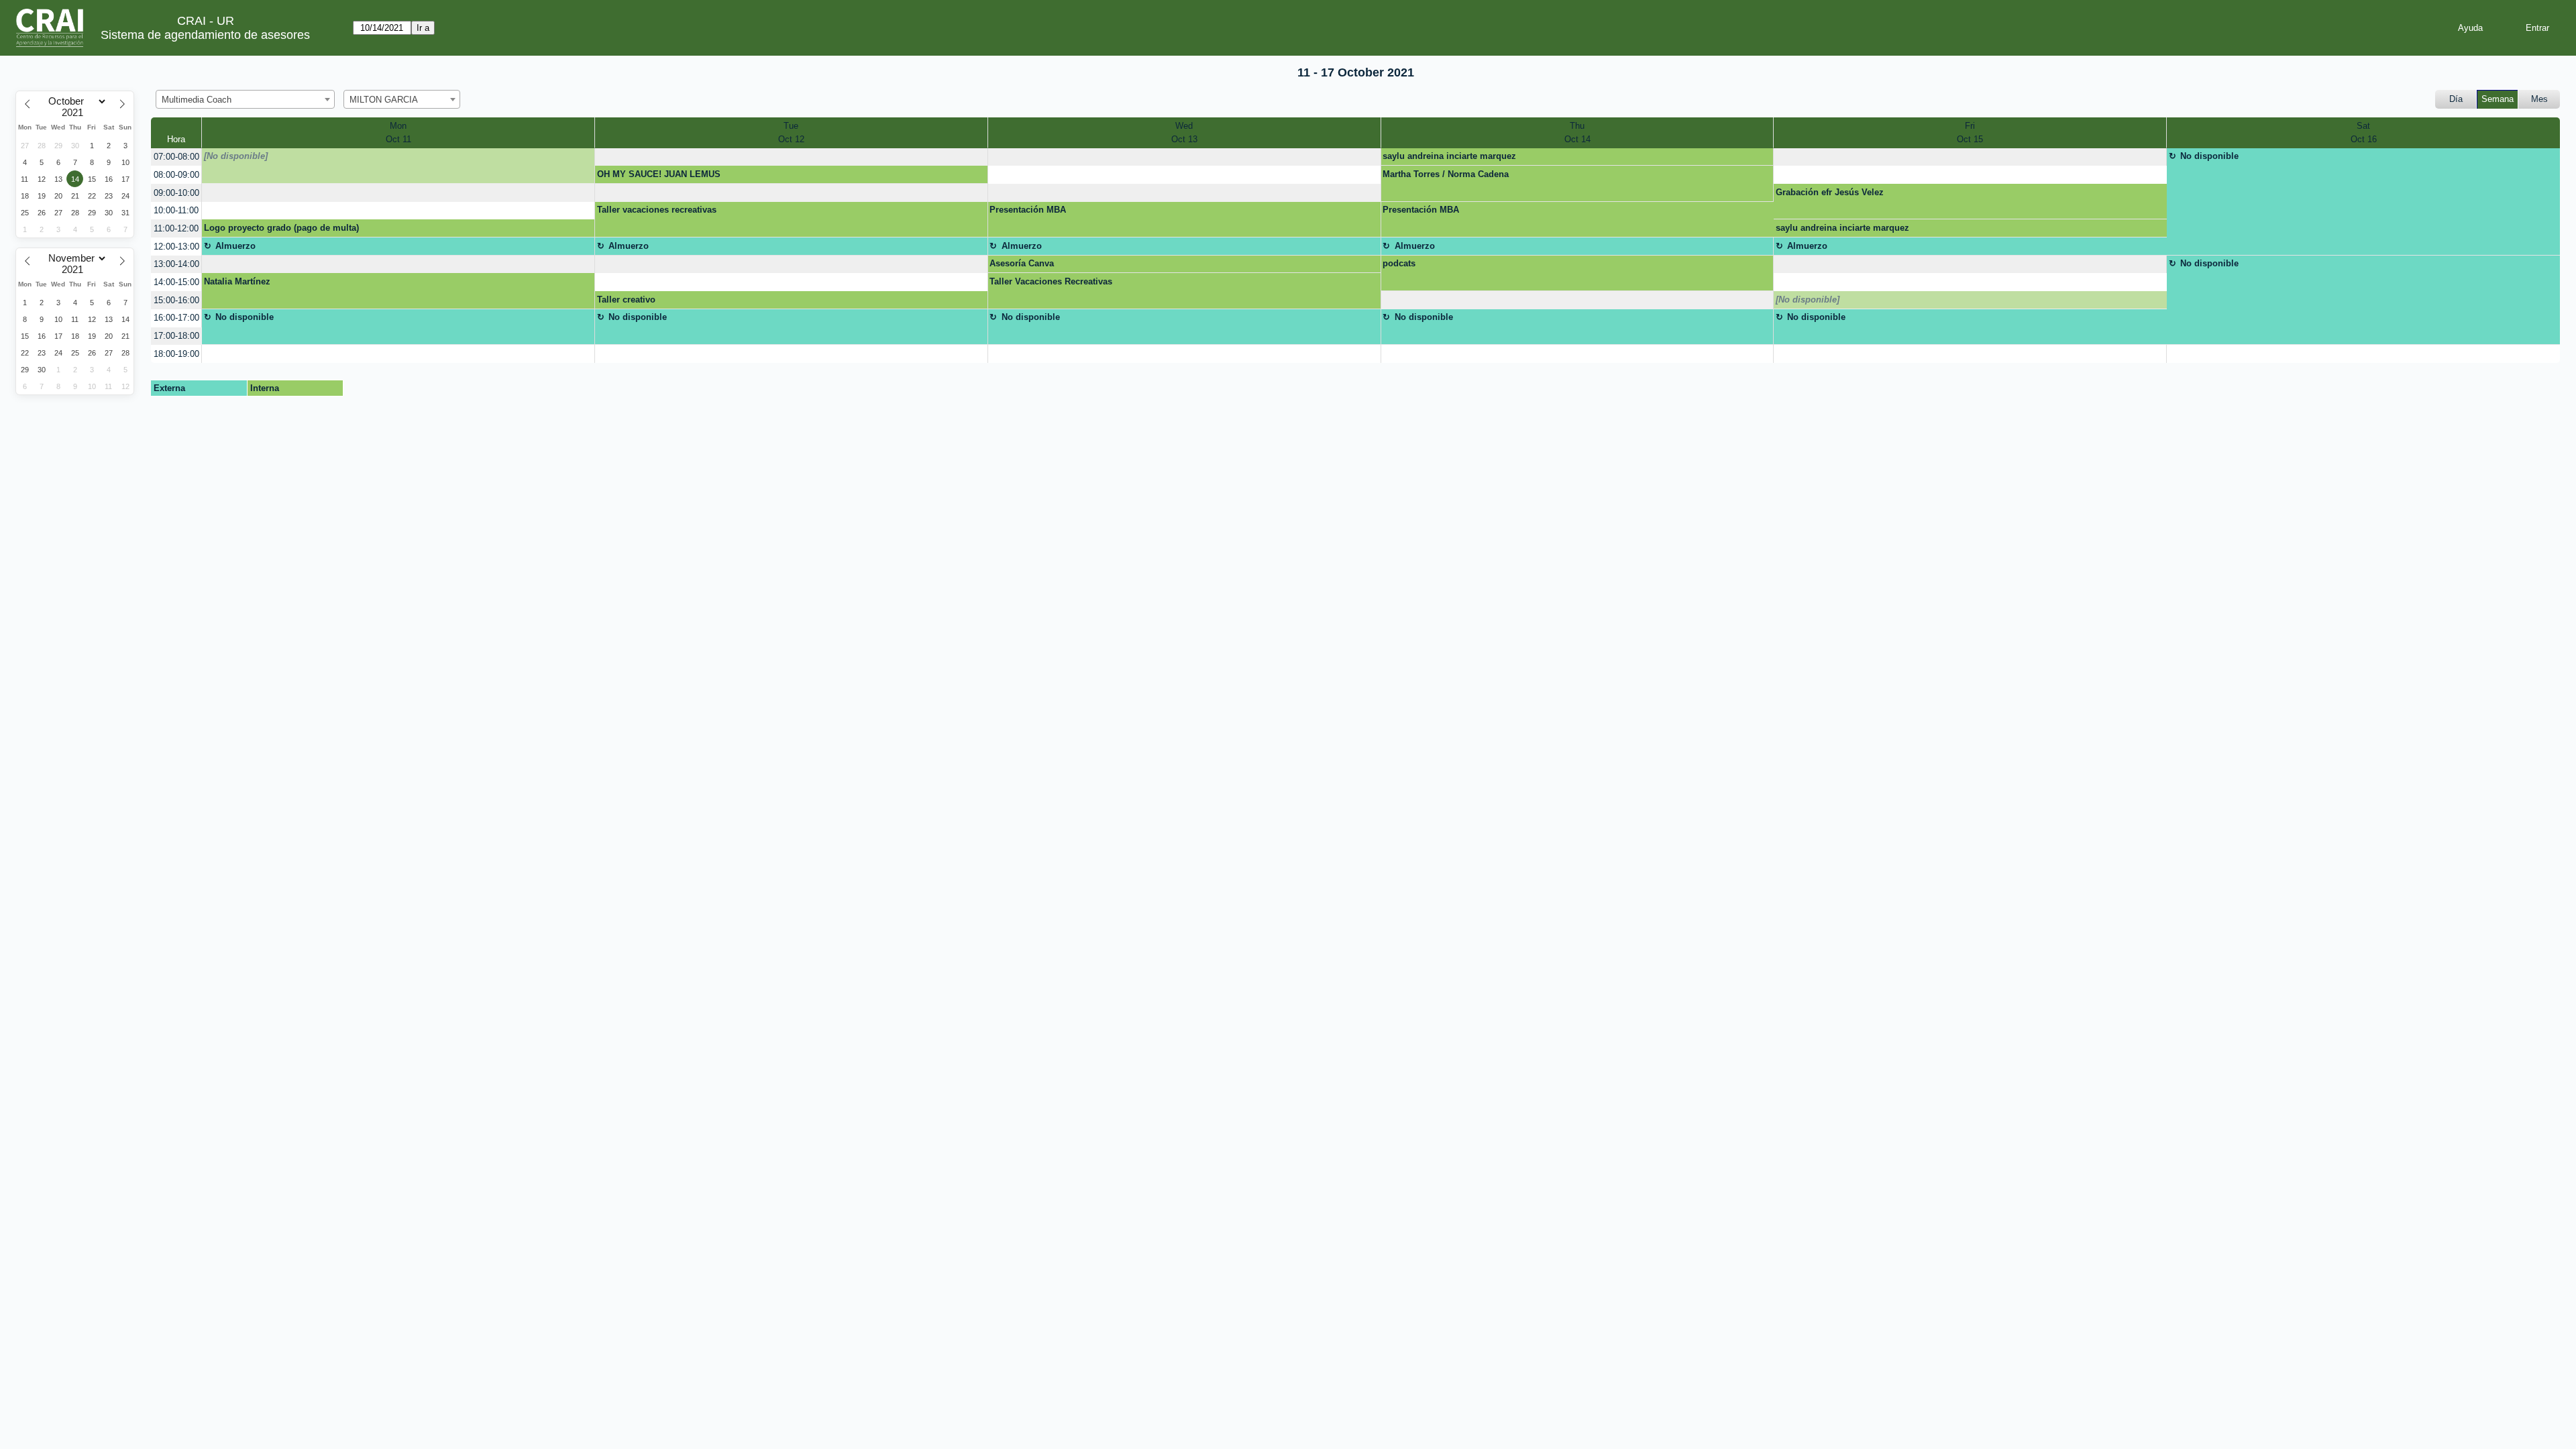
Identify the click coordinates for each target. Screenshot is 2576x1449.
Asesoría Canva (1022, 263)
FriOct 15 (1970, 132)
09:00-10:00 (176, 193)
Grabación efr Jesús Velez (1830, 192)
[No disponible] (236, 156)
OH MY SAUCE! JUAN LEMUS (659, 174)
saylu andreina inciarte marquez (1449, 156)
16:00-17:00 (176, 318)
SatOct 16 (2364, 132)
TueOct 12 (791, 132)
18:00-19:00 (176, 354)
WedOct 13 (1184, 132)
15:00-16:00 (176, 300)
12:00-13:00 (176, 247)
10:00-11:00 (176, 210)
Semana (2498, 99)
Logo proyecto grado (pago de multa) (281, 228)
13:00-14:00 (176, 264)
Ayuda (2470, 28)
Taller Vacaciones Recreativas (1051, 281)
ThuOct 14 (1577, 132)
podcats (1399, 263)
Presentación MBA (1028, 210)
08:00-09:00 (176, 175)
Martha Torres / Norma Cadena (1446, 174)
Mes (2539, 99)
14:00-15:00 (176, 282)
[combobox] (245, 99)
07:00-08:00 (176, 157)
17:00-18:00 (176, 336)
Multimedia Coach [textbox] (197, 100)
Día (2456, 99)
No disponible (2209, 156)
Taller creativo (626, 300)
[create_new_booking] (791, 157)
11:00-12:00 (176, 228)
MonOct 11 (398, 132)
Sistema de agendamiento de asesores (205, 35)
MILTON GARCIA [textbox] (384, 100)
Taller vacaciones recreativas (657, 210)
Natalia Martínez (237, 281)
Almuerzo (235, 246)
